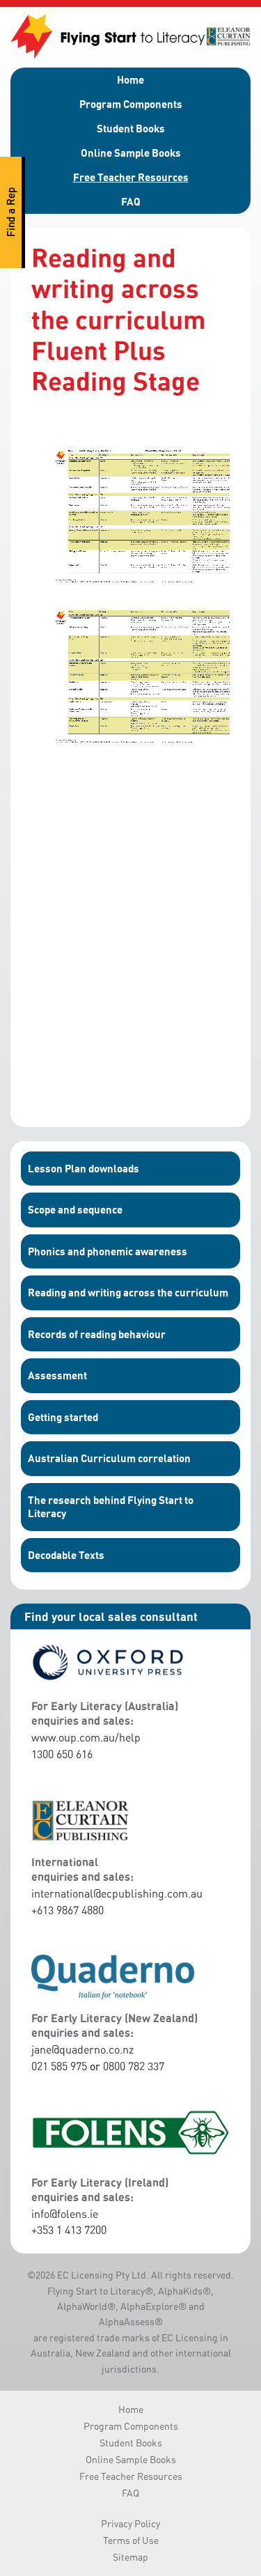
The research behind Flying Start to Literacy (111, 1507)
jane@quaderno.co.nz (82, 2049)
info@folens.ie (65, 2214)
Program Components (131, 104)
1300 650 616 (62, 1754)
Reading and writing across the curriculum (128, 1292)
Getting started (63, 1417)
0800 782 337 (134, 2066)
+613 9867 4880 (68, 1910)
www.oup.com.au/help (86, 1737)
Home (130, 79)
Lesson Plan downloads (84, 1168)
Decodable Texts (66, 1555)
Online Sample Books (131, 153)
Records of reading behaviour (97, 1334)
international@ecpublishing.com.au (117, 1893)
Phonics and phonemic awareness (108, 1251)
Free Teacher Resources (131, 177)
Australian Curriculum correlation (109, 1458)
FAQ (131, 201)
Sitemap (130, 2557)
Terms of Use (131, 2540)
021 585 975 (59, 2066)
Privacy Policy (130, 2523)
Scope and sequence (75, 1209)
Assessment (57, 1375)
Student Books (131, 128)
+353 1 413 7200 (69, 2230)
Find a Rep (11, 213)
